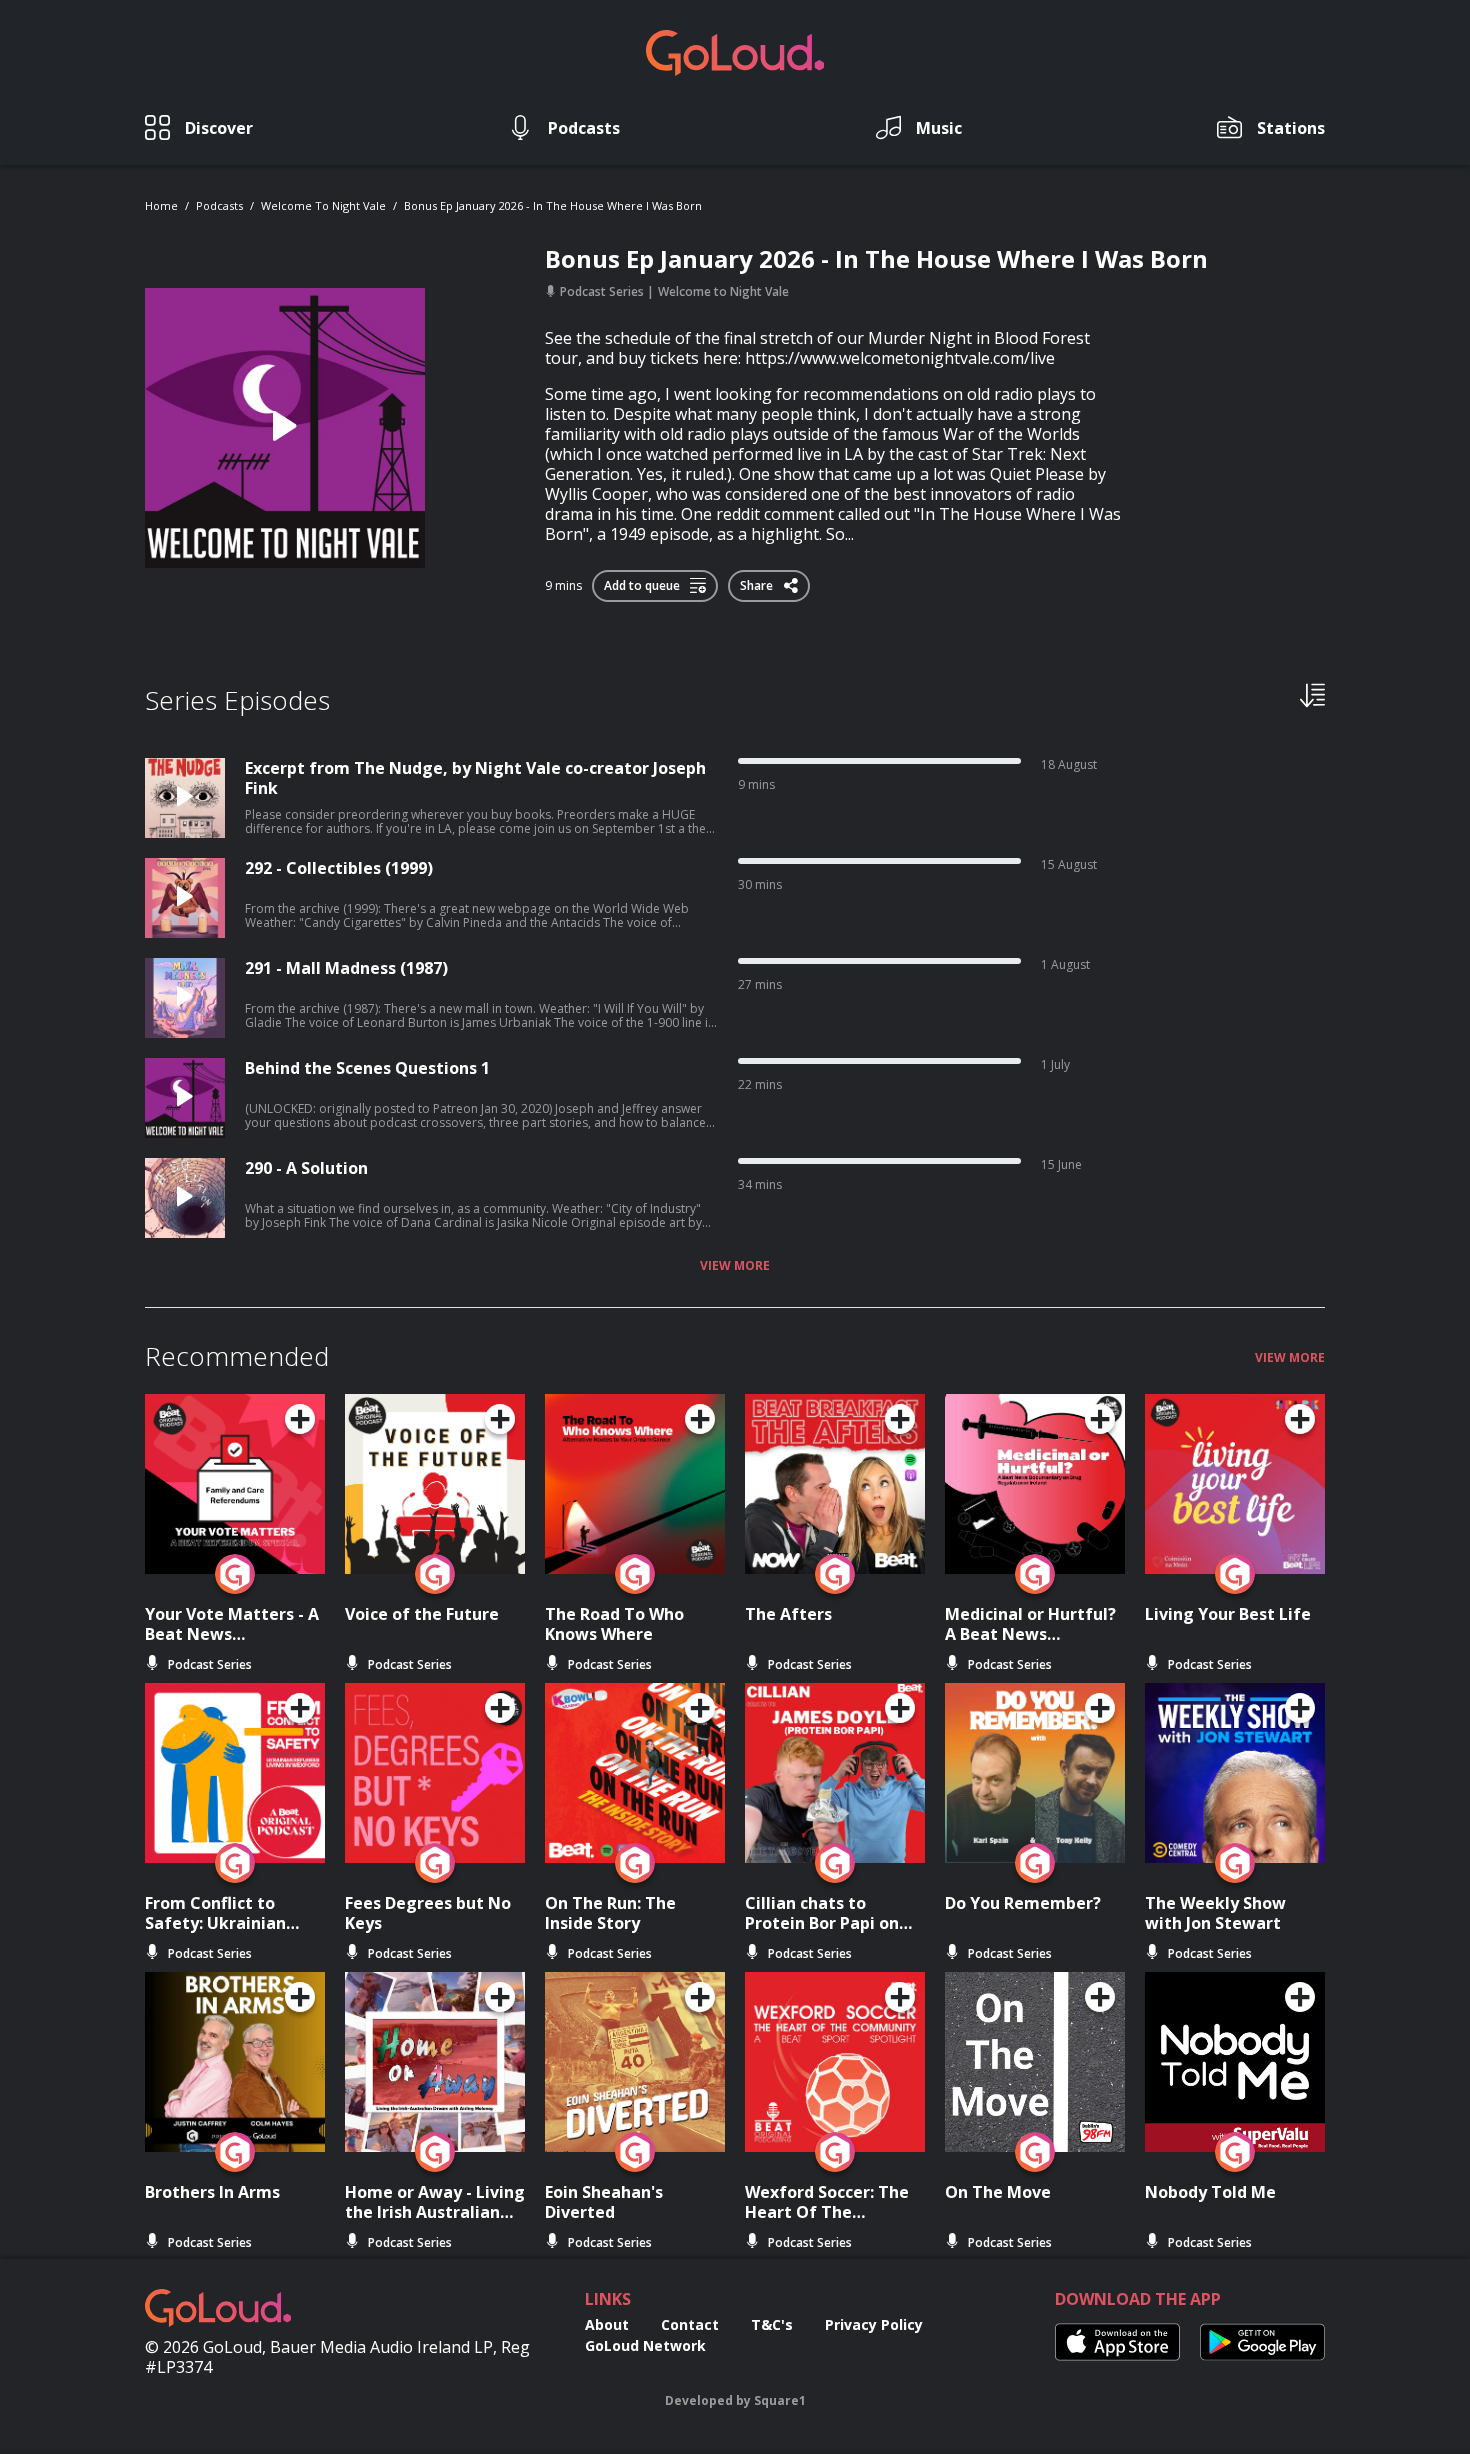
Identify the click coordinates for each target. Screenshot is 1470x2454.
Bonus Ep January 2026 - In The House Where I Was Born (553, 205)
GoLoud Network (645, 2345)
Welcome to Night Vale (323, 205)
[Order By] (1312, 694)
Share (758, 582)
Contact (690, 2324)
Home (161, 205)
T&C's (772, 2324)
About (607, 2324)
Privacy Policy (874, 2324)
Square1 (780, 2400)
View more (735, 1266)
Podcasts (219, 205)
